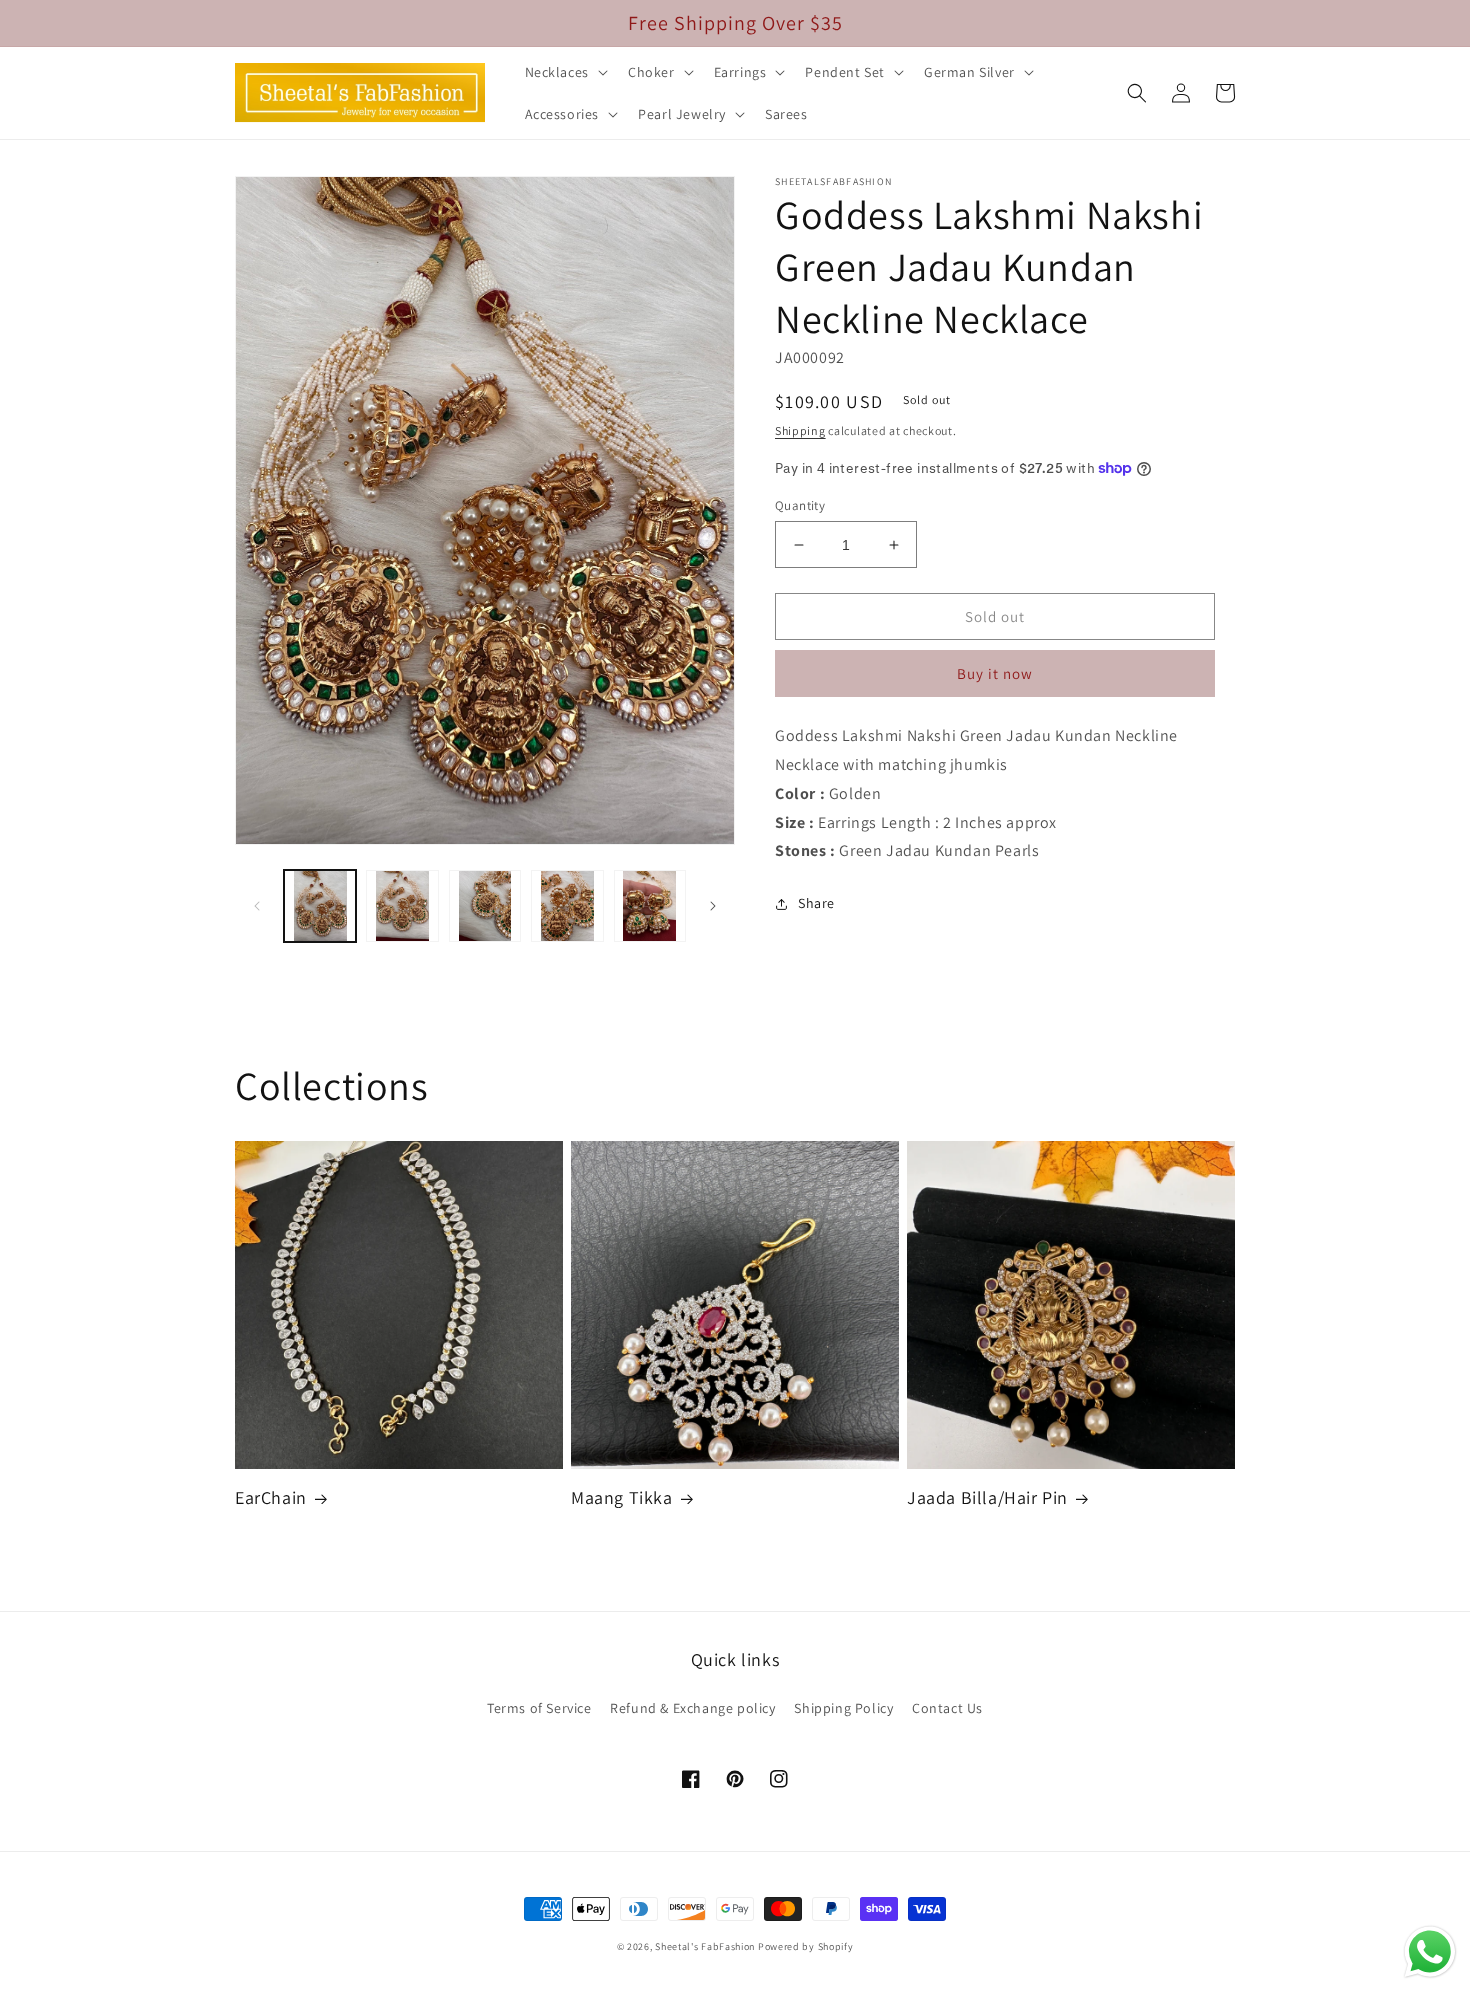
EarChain (271, 1497)
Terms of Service (539, 1708)
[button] (564, 72)
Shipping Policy (843, 1708)
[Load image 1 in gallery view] (320, 906)
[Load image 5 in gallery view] (650, 906)
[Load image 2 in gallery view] (402, 906)
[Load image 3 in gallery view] (485, 906)
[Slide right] (713, 906)
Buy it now (995, 673)
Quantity (800, 505)
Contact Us (947, 1708)
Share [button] (816, 903)
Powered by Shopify (806, 1946)
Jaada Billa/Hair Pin (987, 1497)
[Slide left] (257, 906)
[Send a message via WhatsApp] (1430, 1952)
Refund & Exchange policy (692, 1708)
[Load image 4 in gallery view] (567, 906)
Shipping (800, 430)
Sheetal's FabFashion (705, 1946)
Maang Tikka (622, 1497)
